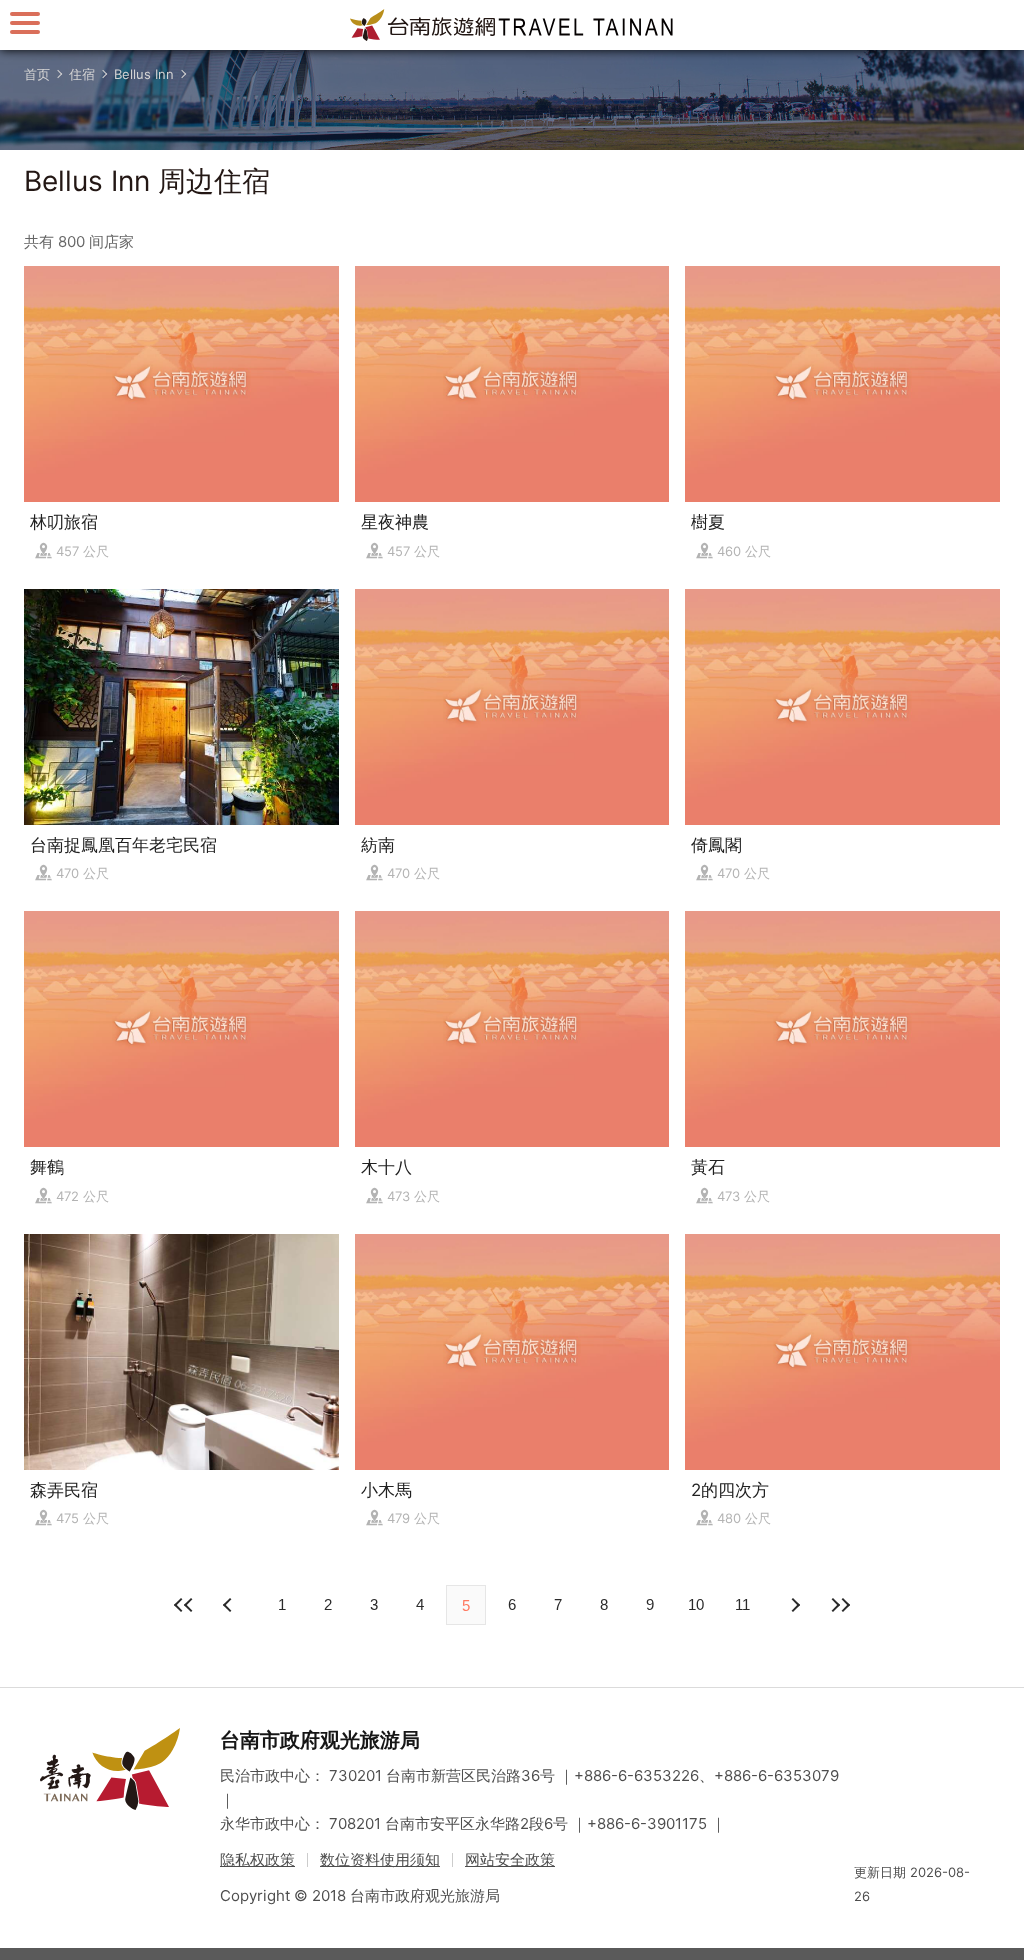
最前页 (184, 1605)
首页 (37, 74)
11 (742, 1604)
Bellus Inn (144, 74)
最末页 (840, 1605)
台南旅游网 (512, 25)
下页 (230, 1605)
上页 (794, 1605)
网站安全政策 (510, 1859)
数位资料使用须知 (380, 1859)
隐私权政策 (257, 1859)
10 (696, 1604)
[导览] (25, 22)
